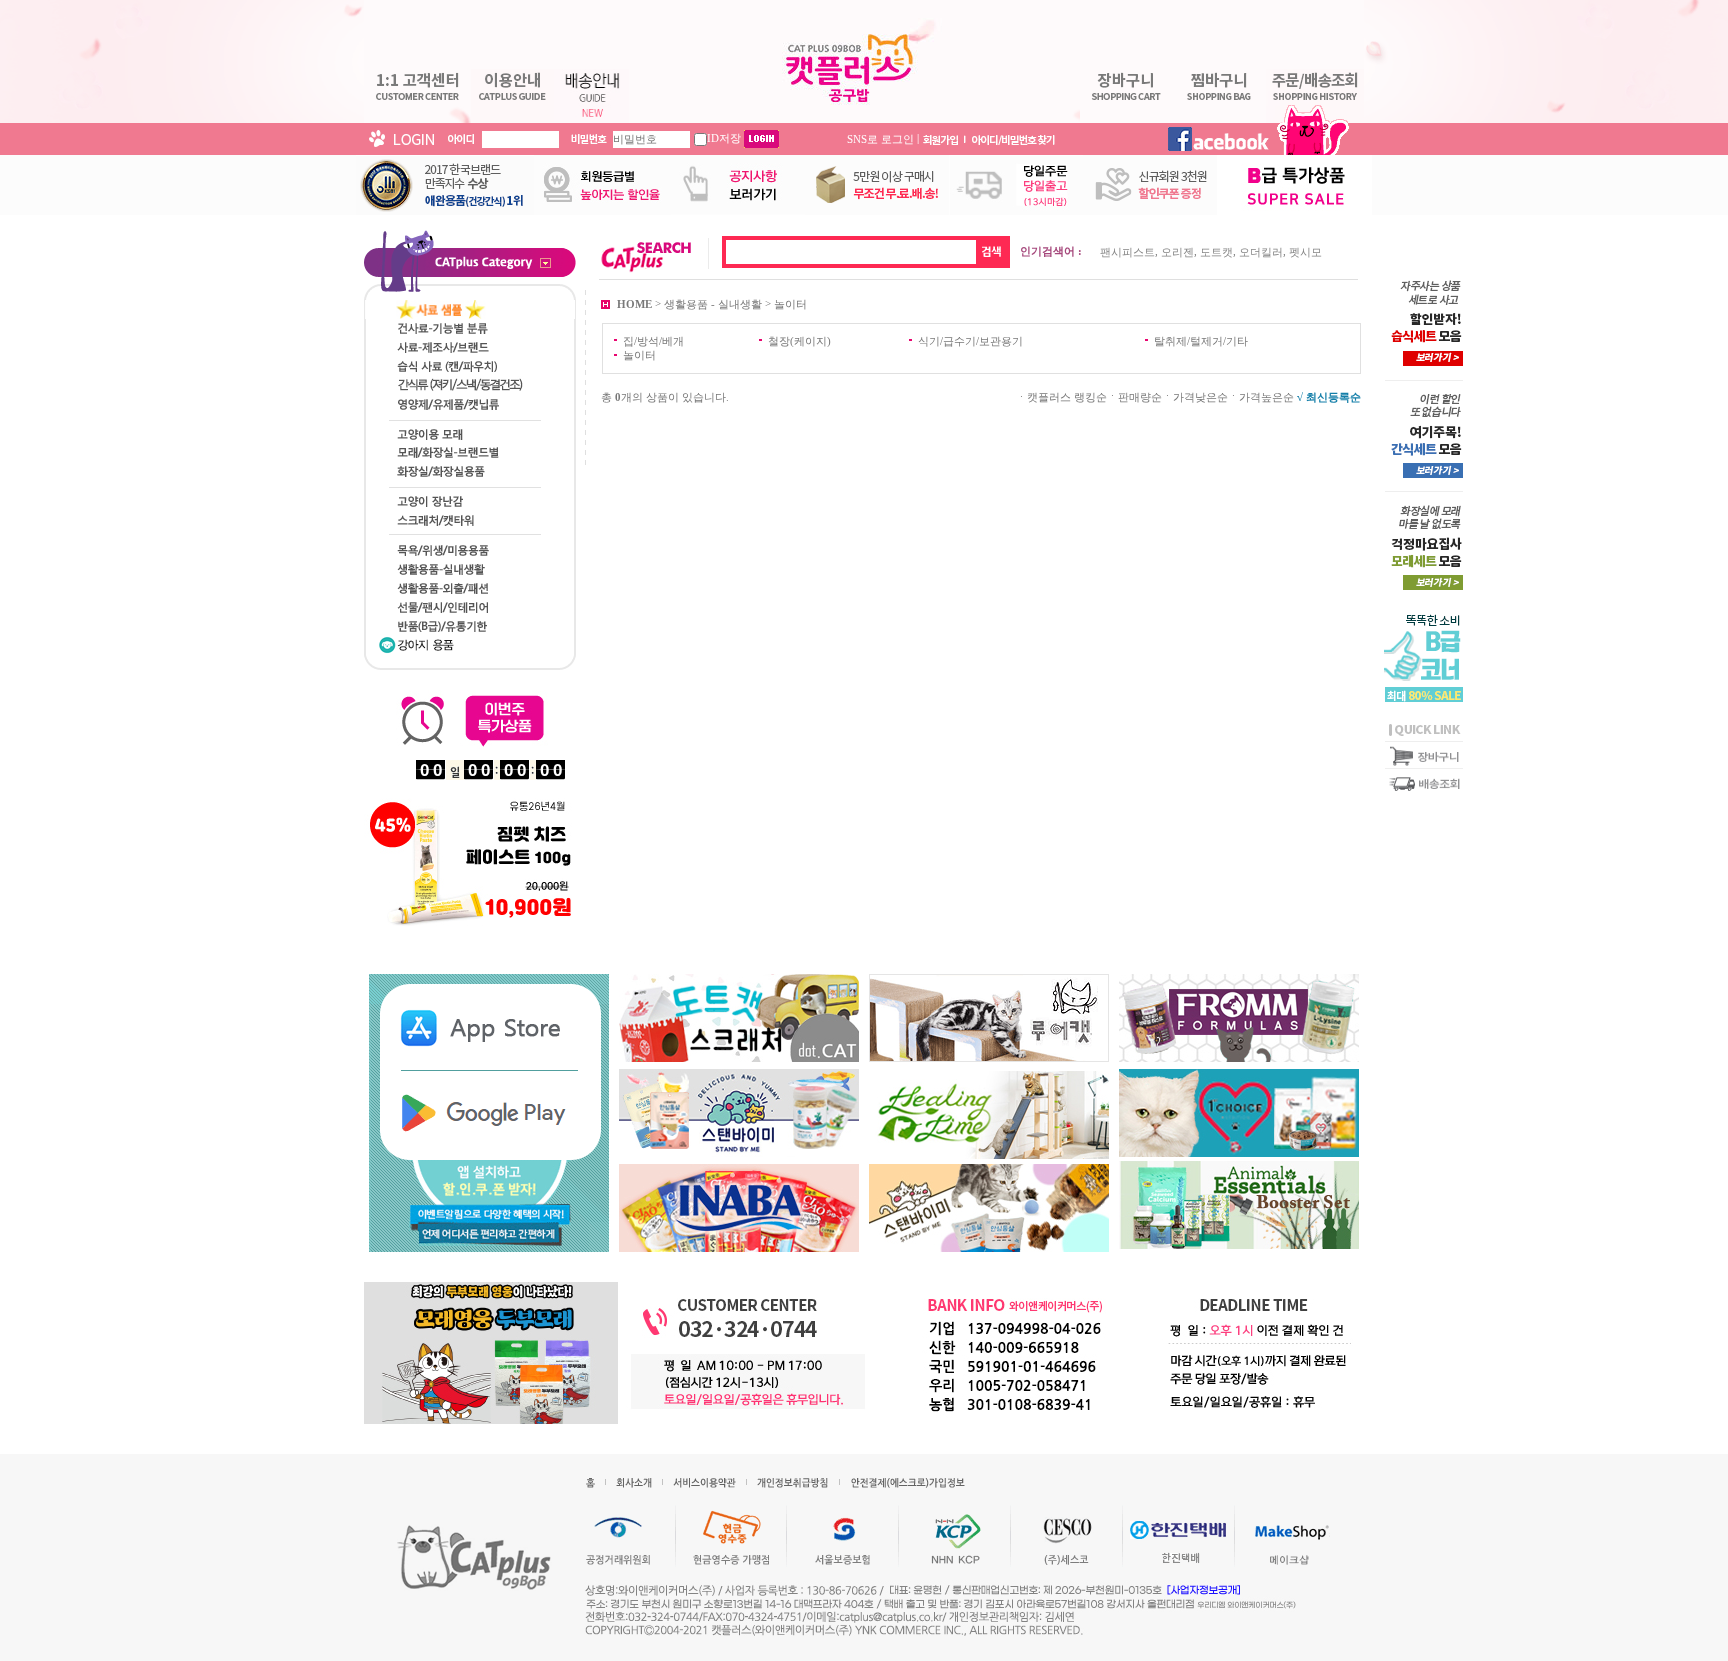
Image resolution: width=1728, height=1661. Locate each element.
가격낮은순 (1200, 397)
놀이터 (790, 303)
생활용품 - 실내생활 (713, 303)
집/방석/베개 (653, 341)
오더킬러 (1261, 252)
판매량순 (1140, 397)
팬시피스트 (1127, 252)
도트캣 (1216, 252)
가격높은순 (1266, 397)
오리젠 (1177, 252)
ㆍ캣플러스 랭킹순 (1061, 397)
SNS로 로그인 (880, 138)
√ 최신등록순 (1329, 397)
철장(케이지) (799, 341)
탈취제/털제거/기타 (1201, 341)
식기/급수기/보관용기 (970, 341)
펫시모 (1305, 252)
